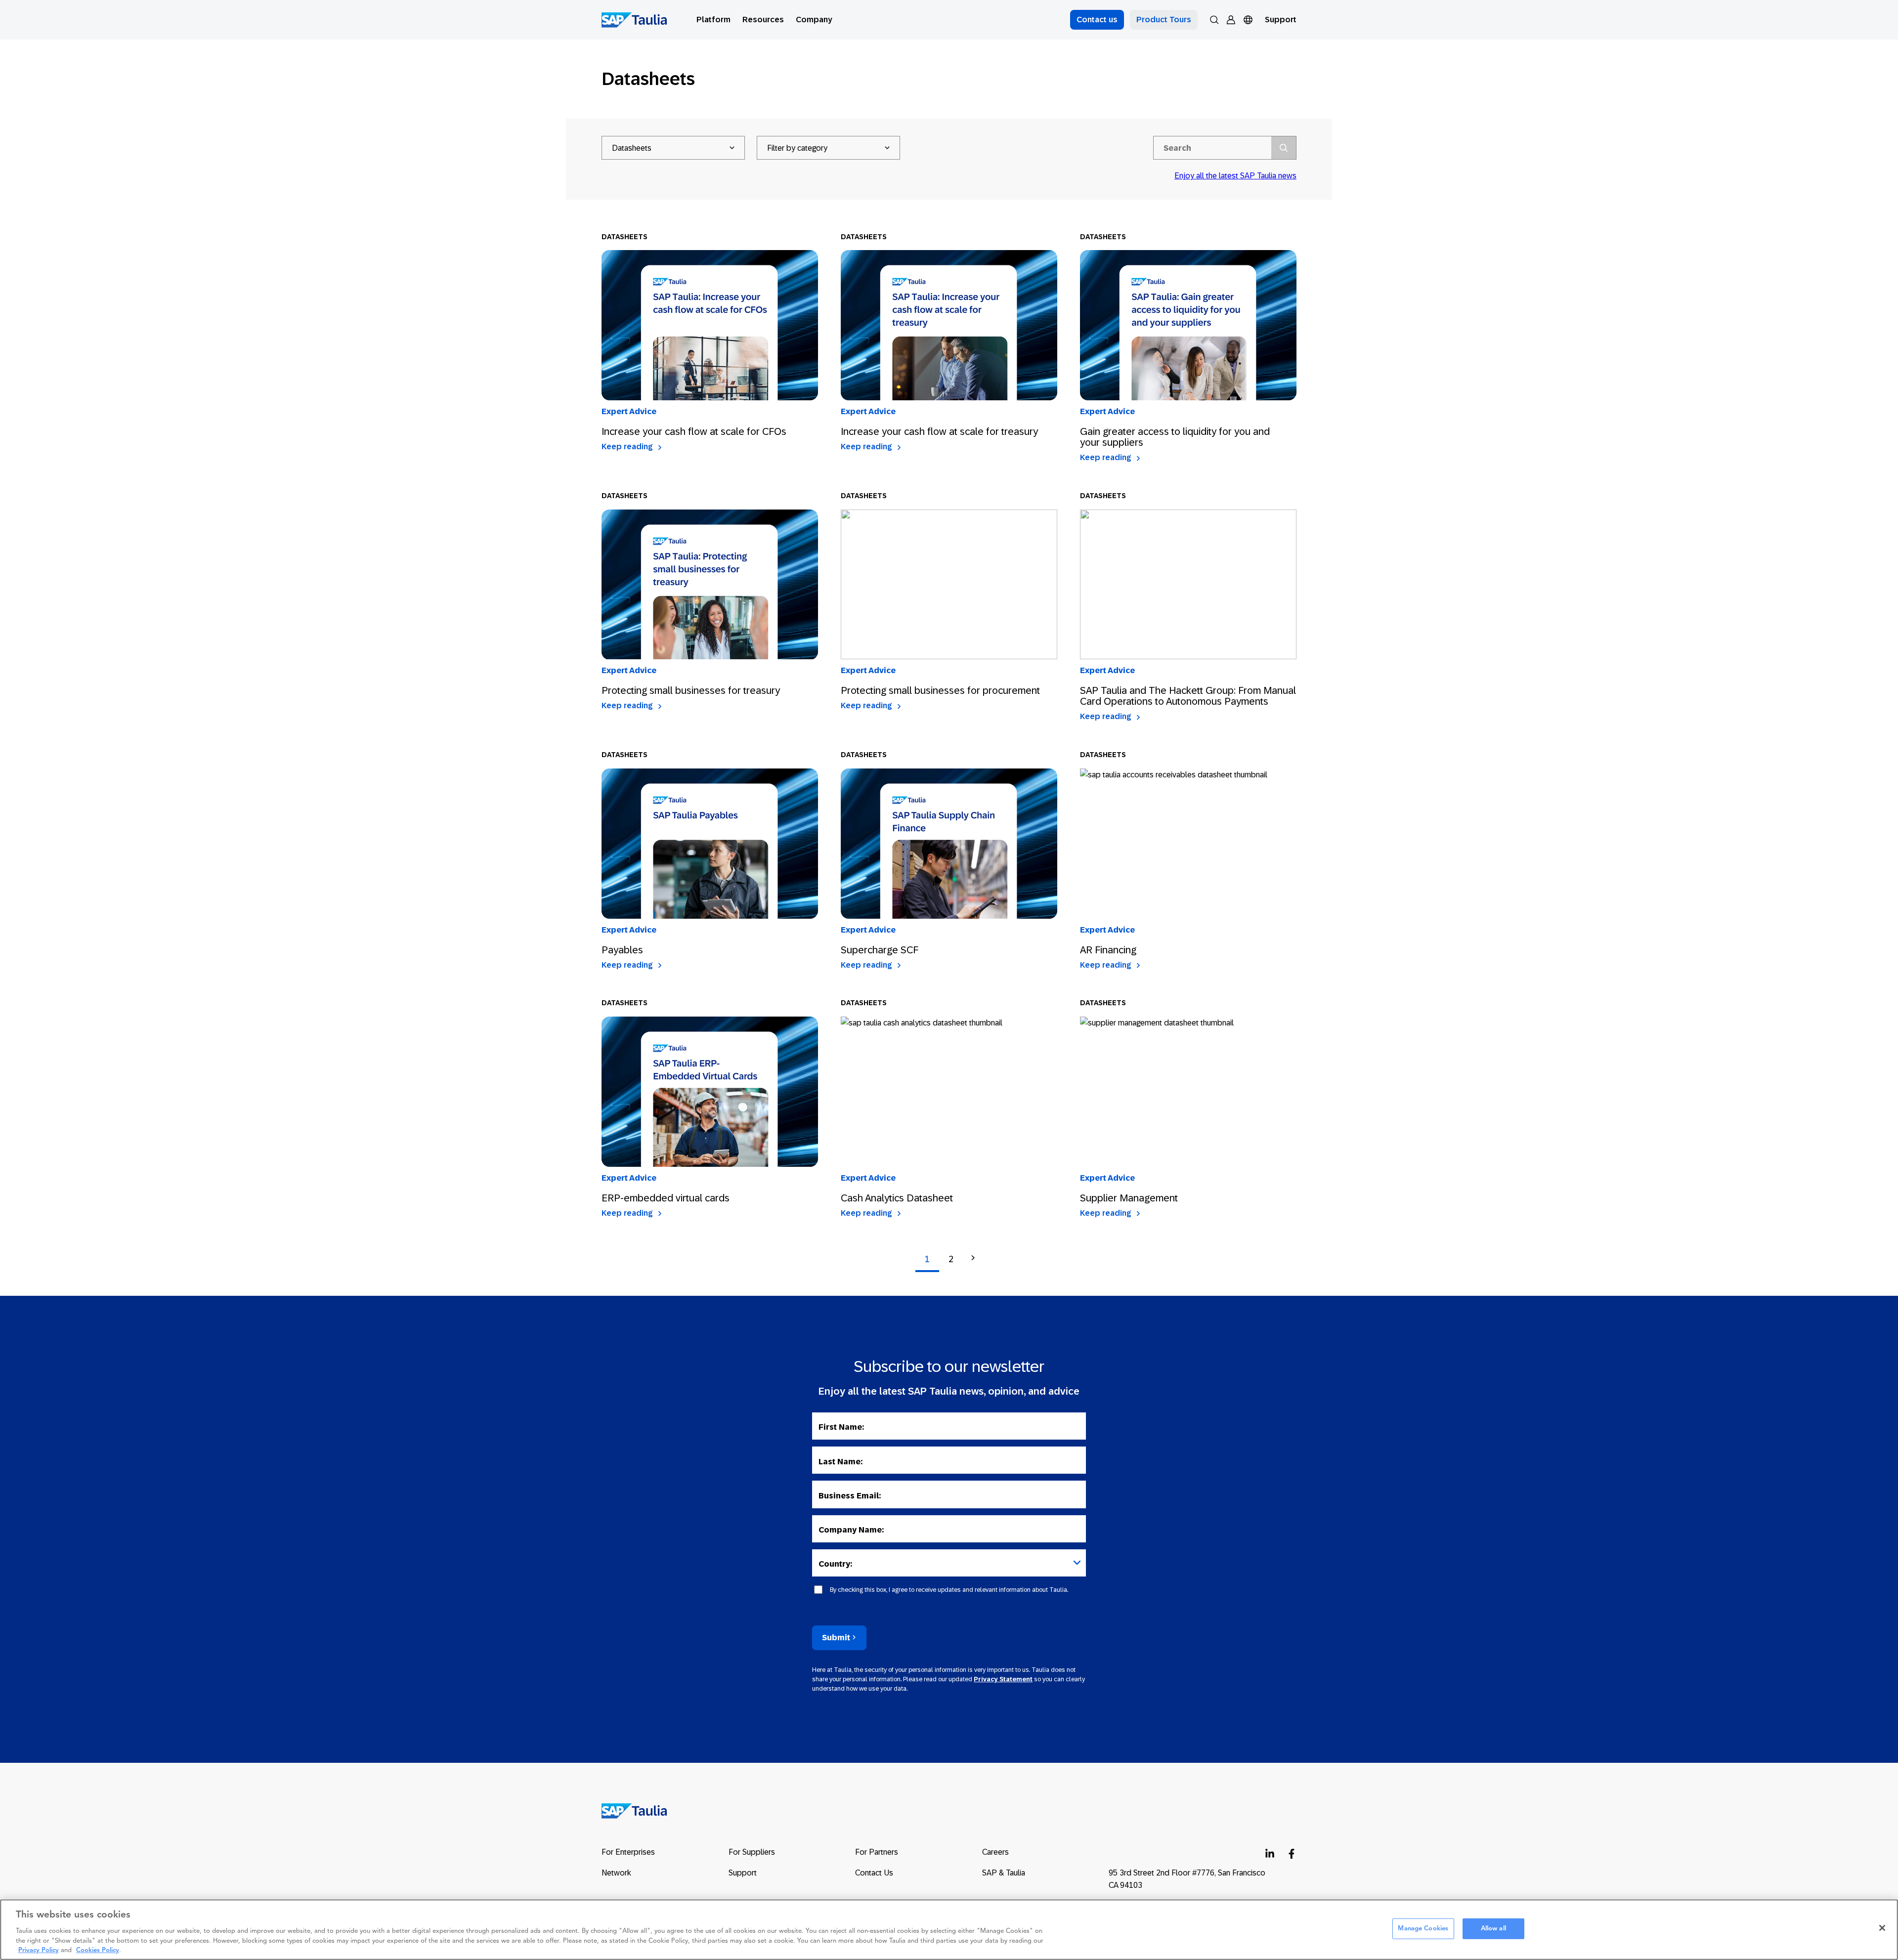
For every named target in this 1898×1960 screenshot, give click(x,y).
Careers (995, 1852)
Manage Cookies (1423, 1929)
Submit (836, 1638)
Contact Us (874, 1873)
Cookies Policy (98, 1950)
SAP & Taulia (1004, 1873)
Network (616, 1873)
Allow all (1493, 1929)
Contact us (1097, 20)
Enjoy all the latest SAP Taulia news (1235, 176)
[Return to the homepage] (627, 1810)
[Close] (1882, 1928)
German (1265, 32)
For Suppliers (752, 1852)
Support (1281, 20)
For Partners (877, 1852)
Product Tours (1164, 20)
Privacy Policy (39, 1950)
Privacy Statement (1003, 1679)
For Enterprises (628, 1852)
